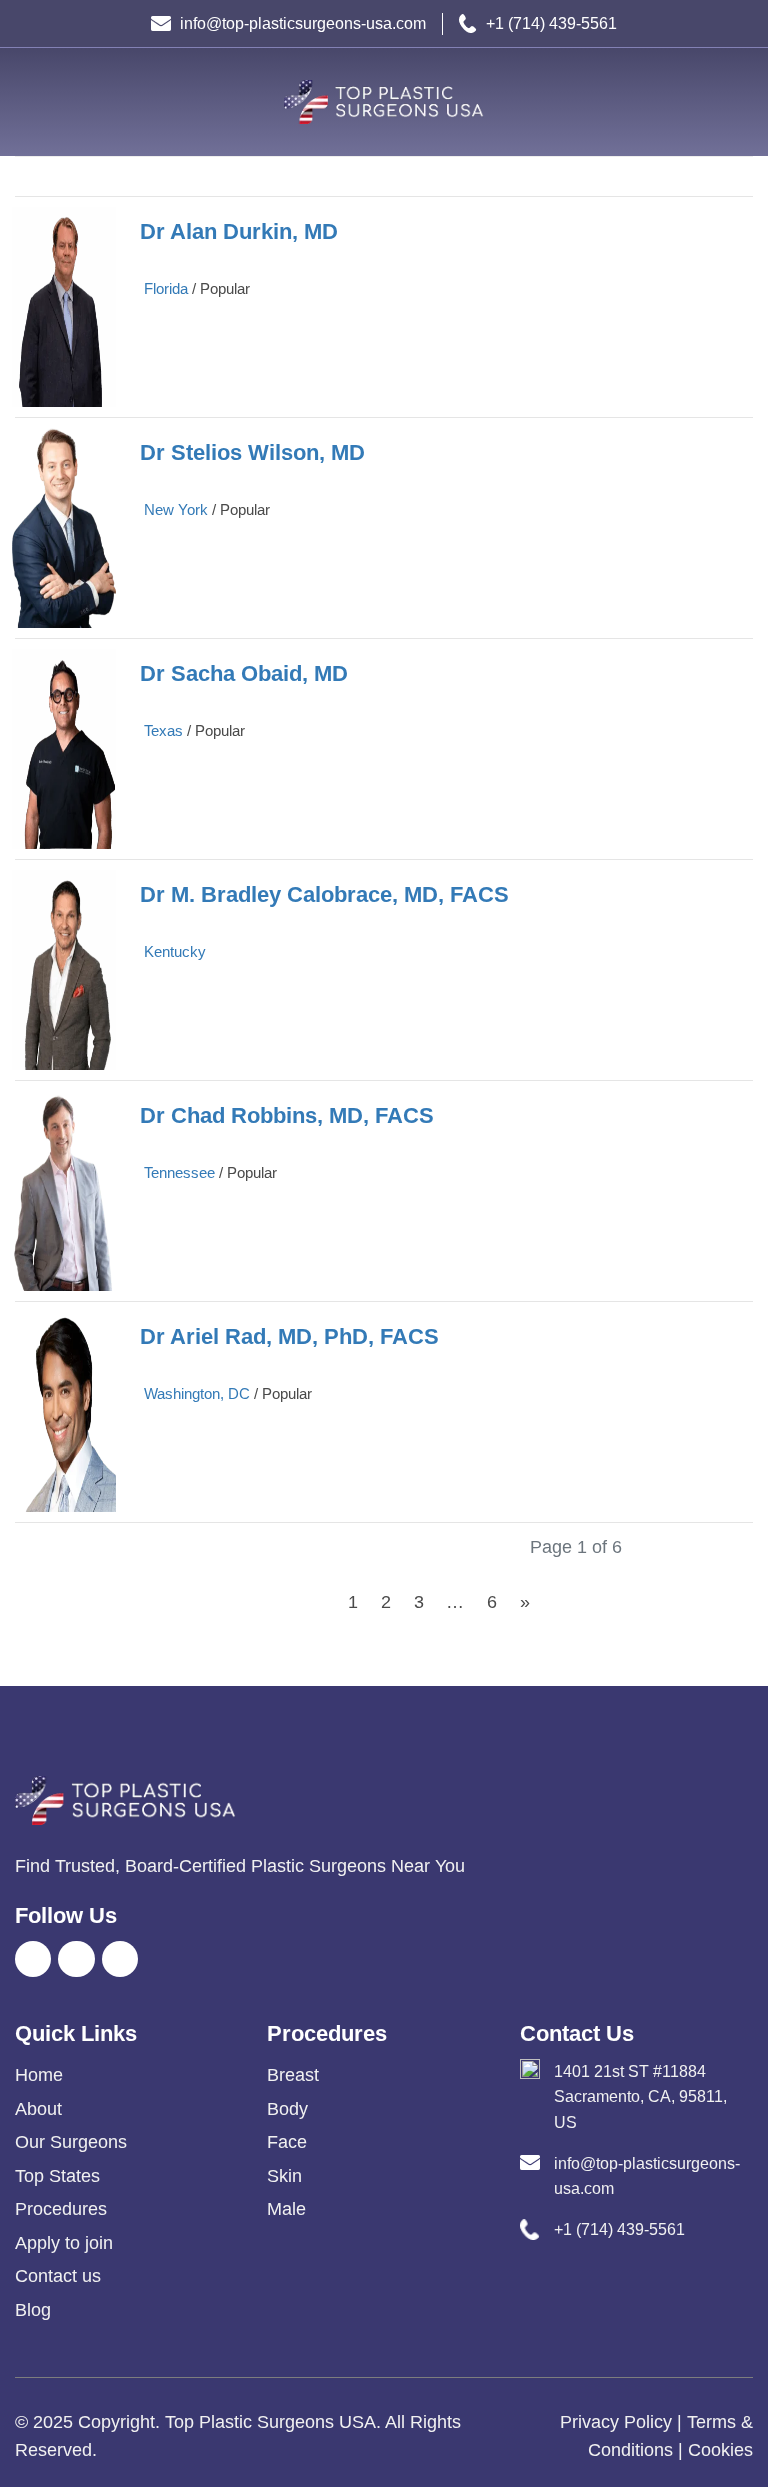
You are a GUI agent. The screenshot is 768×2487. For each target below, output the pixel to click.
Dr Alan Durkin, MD (239, 231)
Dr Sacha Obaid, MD (244, 673)
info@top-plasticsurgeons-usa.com (303, 23)
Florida (166, 288)
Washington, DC (197, 1393)
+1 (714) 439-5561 (551, 23)
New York (176, 509)
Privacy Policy (616, 2422)
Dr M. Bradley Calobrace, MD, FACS (324, 894)
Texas (163, 730)
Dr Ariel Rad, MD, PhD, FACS (289, 1336)
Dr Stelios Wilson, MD (252, 452)
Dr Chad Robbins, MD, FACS (287, 1115)
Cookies (720, 2450)
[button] (30, 102)
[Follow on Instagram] (76, 1959)
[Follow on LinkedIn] (120, 1959)
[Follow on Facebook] (33, 1959)
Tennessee (179, 1172)
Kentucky (175, 951)
